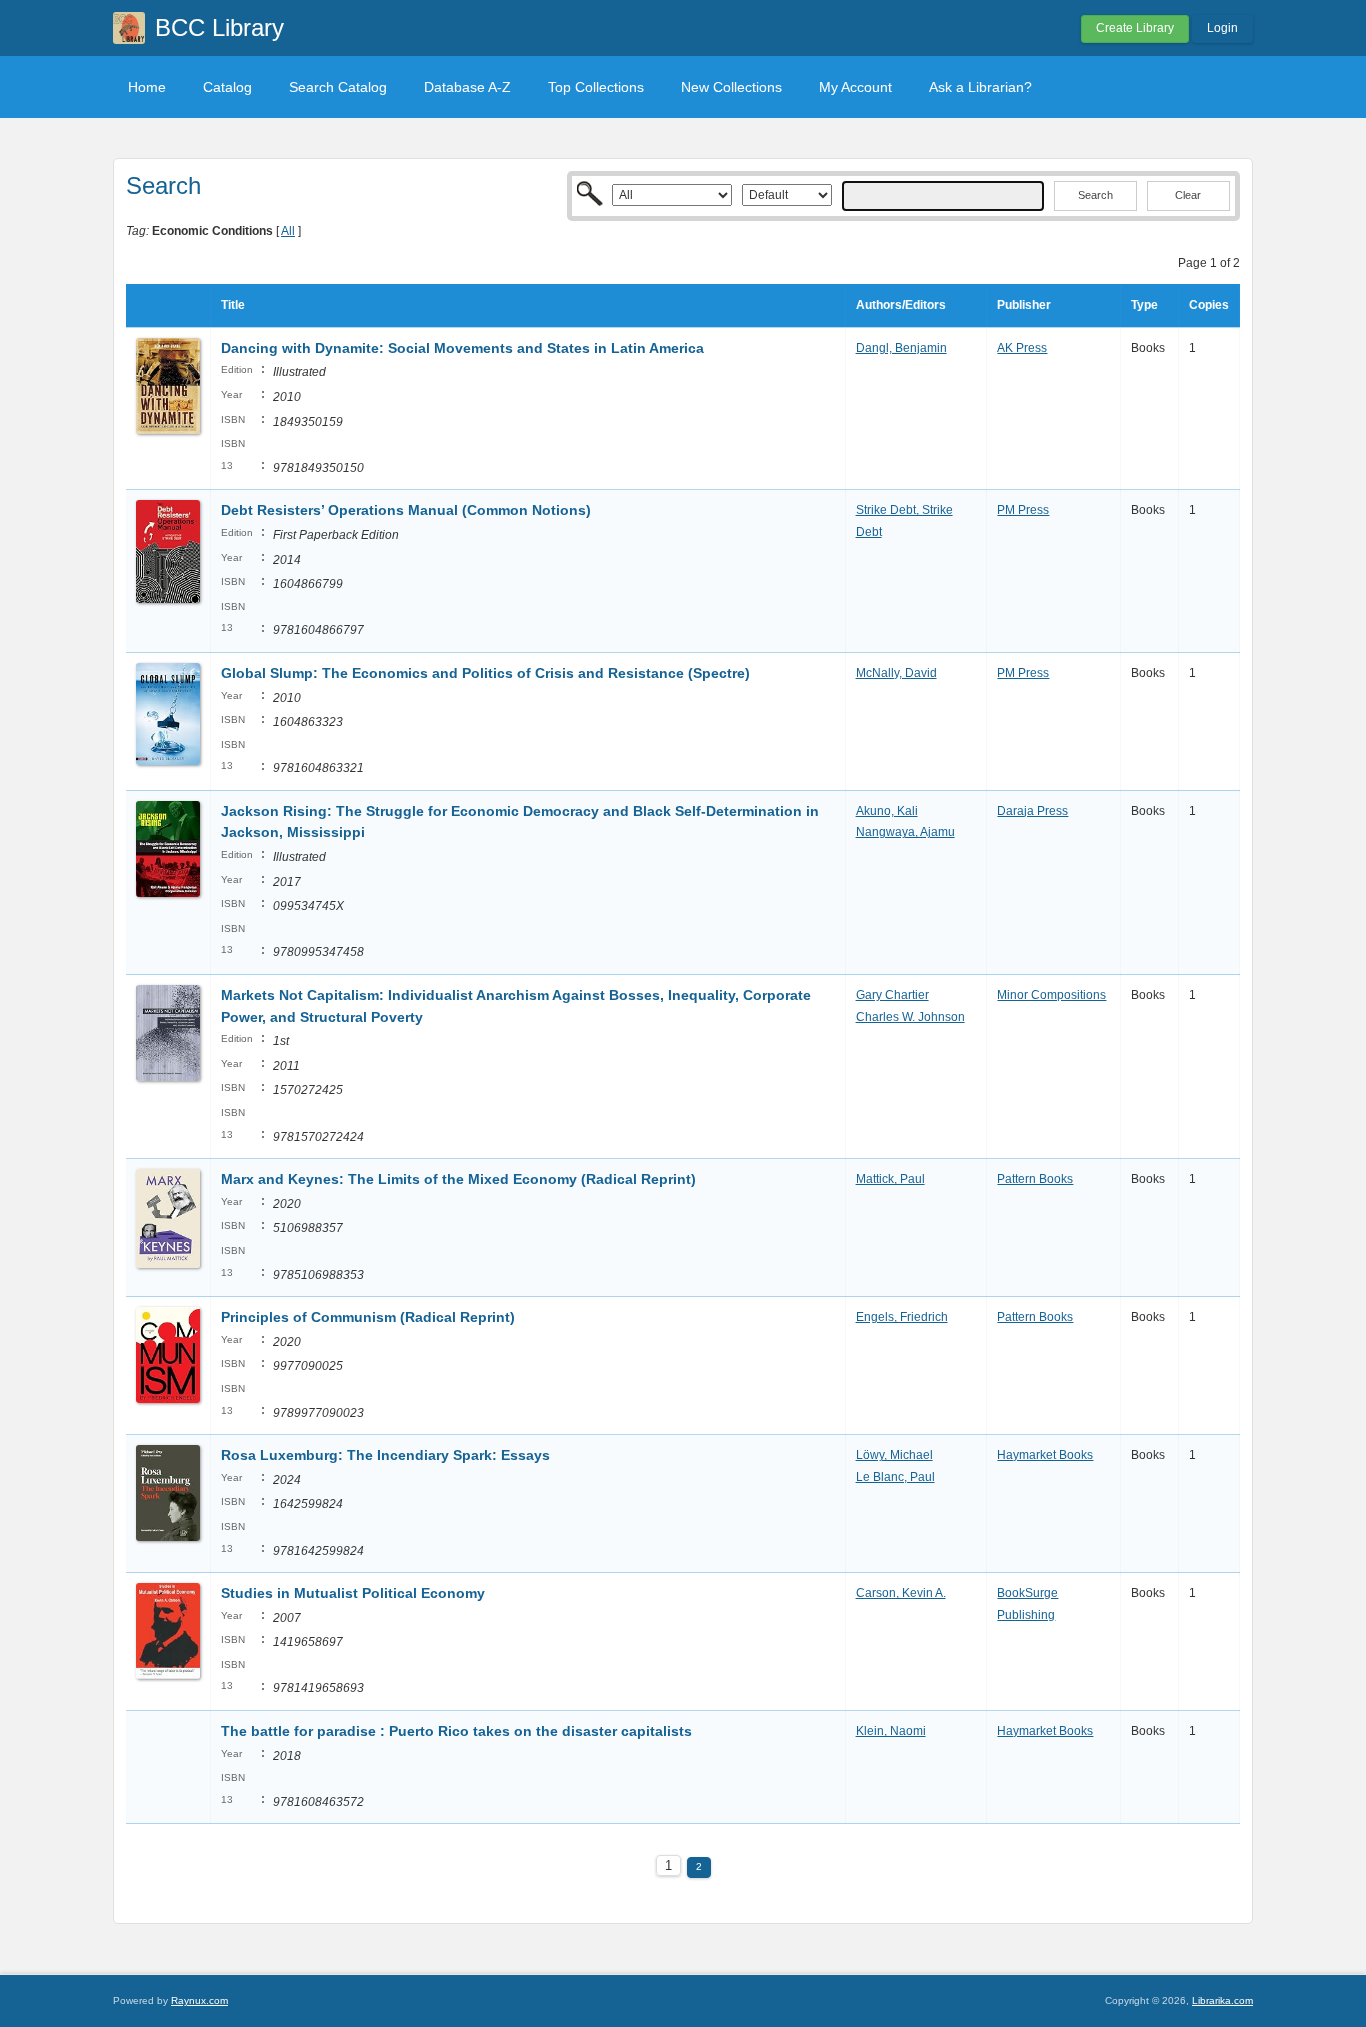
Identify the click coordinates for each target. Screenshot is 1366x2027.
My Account (855, 87)
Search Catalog (338, 87)
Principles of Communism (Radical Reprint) (368, 1317)
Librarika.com (1222, 2000)
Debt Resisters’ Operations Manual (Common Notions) (406, 510)
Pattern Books (1035, 1179)
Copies (1209, 305)
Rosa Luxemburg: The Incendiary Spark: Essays (385, 1455)
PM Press (1023, 510)
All (288, 231)
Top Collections (596, 87)
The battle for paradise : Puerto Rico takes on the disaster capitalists (456, 1731)
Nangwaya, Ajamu (905, 832)
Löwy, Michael (894, 1455)
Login (1222, 28)
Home (147, 87)
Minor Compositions (1051, 995)
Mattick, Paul (890, 1179)
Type (1144, 305)
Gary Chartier (892, 995)
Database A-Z (467, 87)
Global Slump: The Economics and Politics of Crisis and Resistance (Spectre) (485, 673)
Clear (1188, 195)
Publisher (1024, 305)
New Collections (731, 87)
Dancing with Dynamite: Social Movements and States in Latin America (462, 348)
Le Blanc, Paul (895, 1477)
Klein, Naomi (891, 1731)
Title (233, 305)
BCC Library (219, 27)
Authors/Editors (901, 305)
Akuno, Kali (887, 811)
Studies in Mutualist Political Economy (353, 1593)
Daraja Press (1032, 811)
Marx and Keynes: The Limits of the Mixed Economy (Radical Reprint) (458, 1179)
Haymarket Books (1045, 1455)
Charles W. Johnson (910, 1017)
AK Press (1022, 348)
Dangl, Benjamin (901, 348)
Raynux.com (199, 2000)
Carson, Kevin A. (901, 1593)
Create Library (1135, 28)
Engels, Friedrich (902, 1317)
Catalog (227, 87)
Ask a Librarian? (980, 87)
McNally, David (896, 673)
